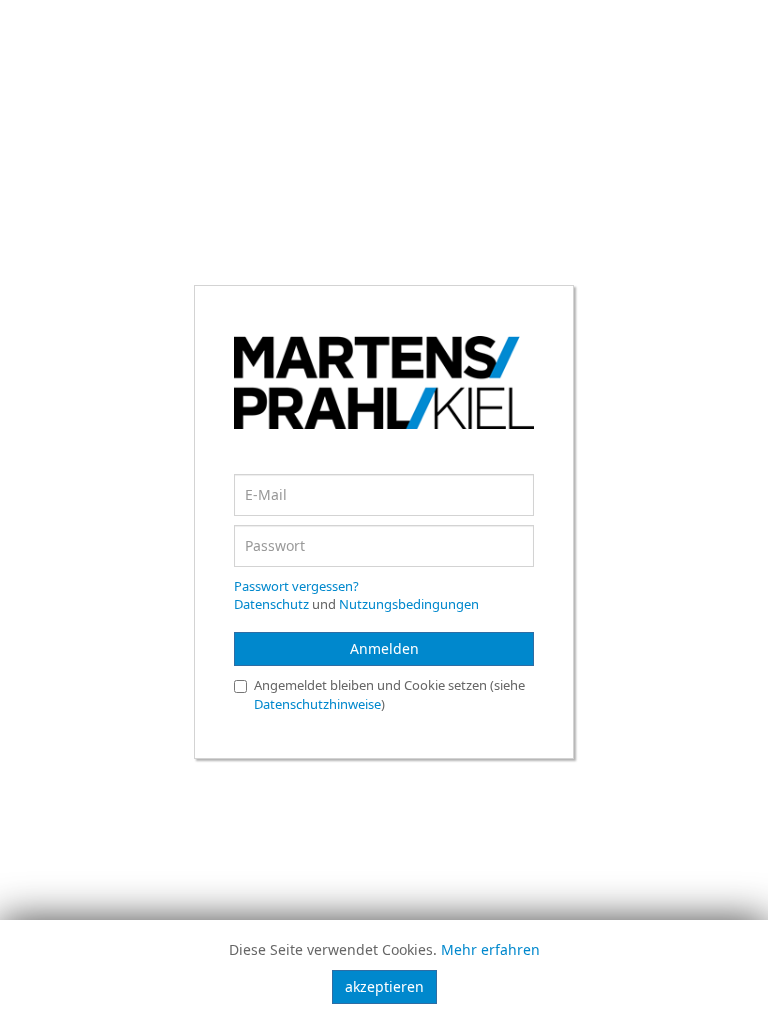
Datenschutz (271, 604)
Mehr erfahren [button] (490, 949)
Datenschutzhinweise (317, 704)
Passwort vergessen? (296, 586)
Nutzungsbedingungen (409, 604)
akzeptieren (384, 986)
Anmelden (384, 648)
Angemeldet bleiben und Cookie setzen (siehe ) (389, 694)
